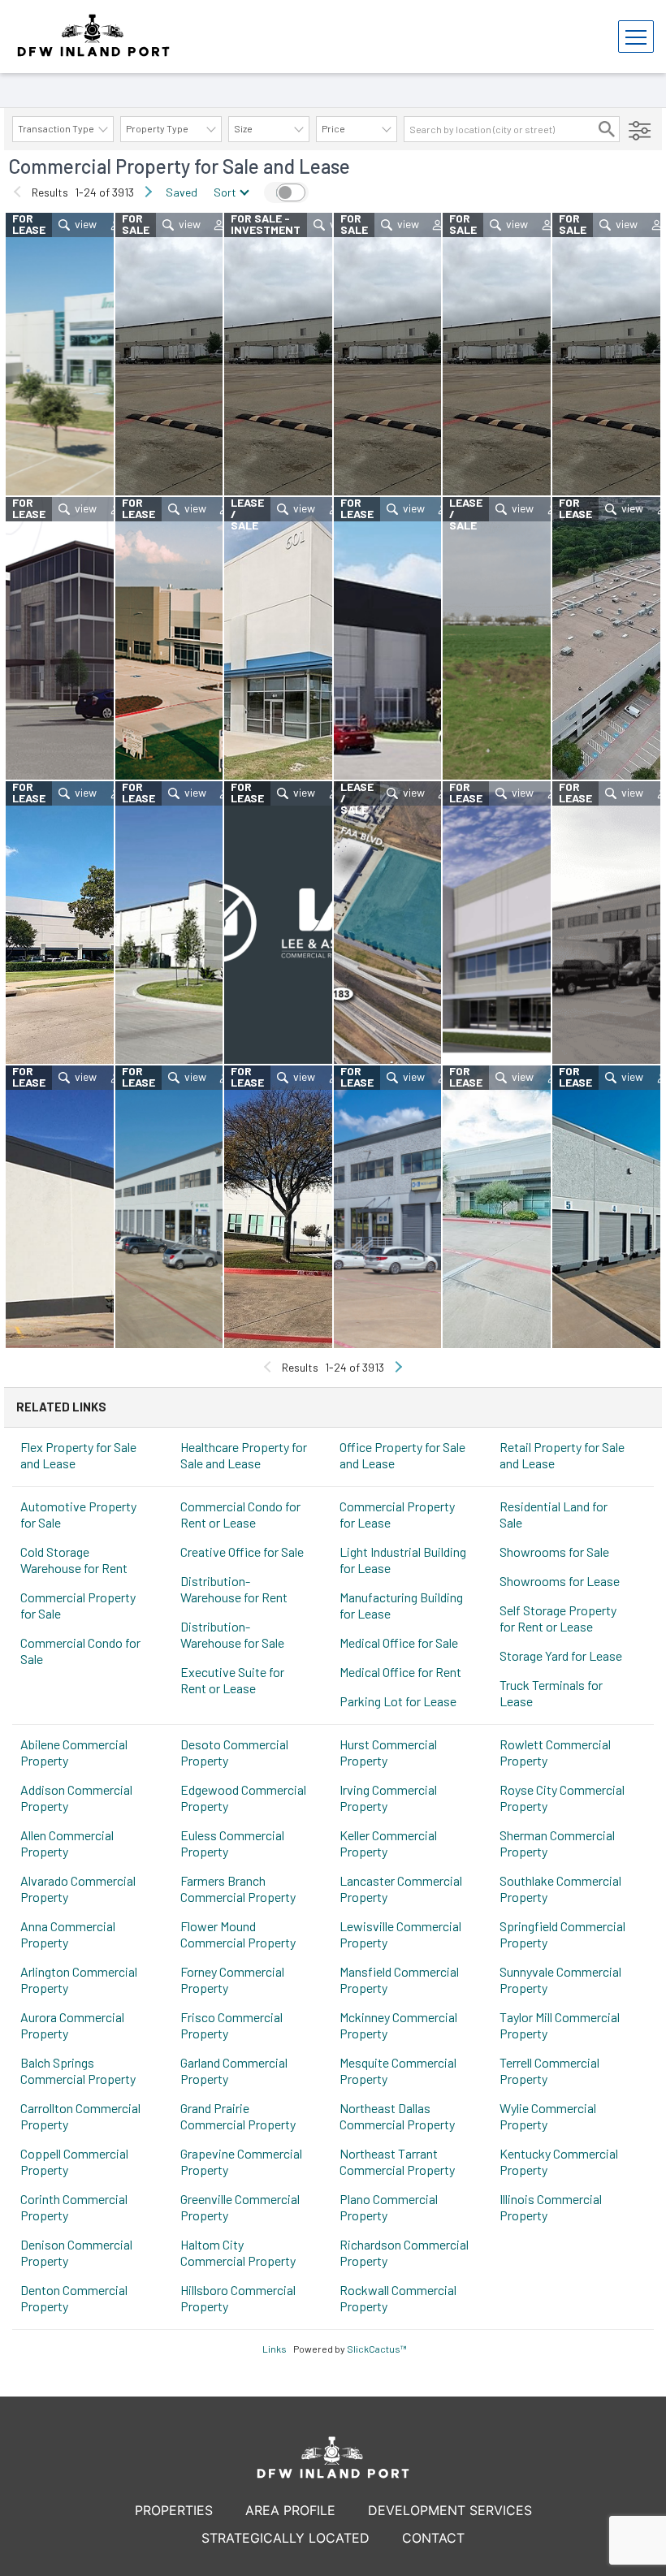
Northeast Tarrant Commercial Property (397, 2161)
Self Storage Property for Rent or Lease (558, 1618)
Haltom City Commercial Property (238, 2252)
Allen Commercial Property (67, 1843)
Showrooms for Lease (560, 1581)
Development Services (450, 2510)
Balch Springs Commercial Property (78, 2070)
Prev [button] (18, 192)
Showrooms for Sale (554, 1552)
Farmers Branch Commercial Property (238, 1889)
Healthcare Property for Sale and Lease (244, 1455)
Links (275, 2349)
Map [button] (286, 192)
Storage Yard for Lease (561, 1655)
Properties (174, 2510)
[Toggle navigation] (636, 37)
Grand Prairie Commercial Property (238, 2116)
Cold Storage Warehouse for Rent (74, 1560)
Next (148, 192)
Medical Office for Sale (399, 1642)
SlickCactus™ (377, 2349)
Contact (433, 2538)
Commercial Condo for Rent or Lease (240, 1514)
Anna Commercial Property (68, 1934)
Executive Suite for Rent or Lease (232, 1680)
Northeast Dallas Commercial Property (397, 2116)
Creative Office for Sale (242, 1552)
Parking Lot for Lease (398, 1701)
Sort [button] (225, 192)
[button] (607, 129)
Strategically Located (285, 2538)
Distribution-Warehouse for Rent (234, 1589)
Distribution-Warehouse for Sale (232, 1634)
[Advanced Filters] (640, 129)
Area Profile (290, 2510)
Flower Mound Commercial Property (238, 1934)
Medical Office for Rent (400, 1672)
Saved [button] (182, 192)
